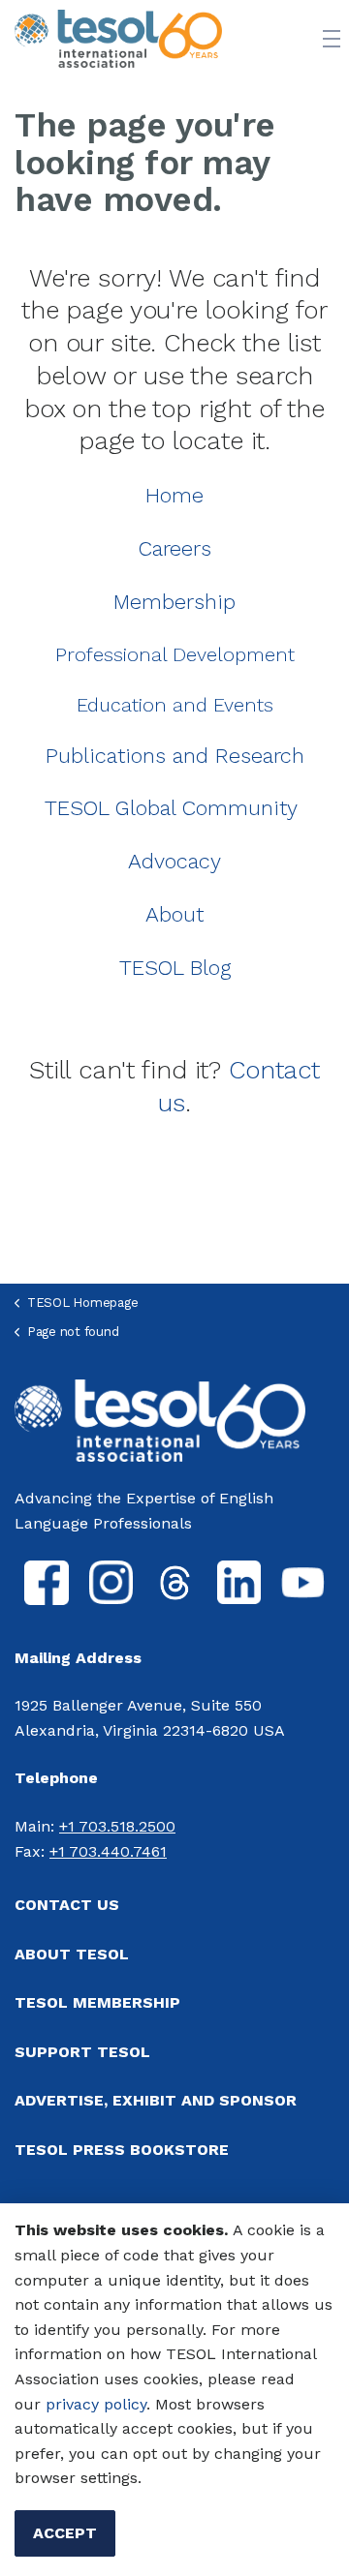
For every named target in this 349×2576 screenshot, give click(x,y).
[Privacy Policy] (43, 2404)
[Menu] (332, 39)
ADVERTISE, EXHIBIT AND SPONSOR (156, 2100)
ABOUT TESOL (72, 1954)
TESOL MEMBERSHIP (97, 2002)
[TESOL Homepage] (160, 1420)
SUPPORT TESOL (82, 2052)
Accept (65, 2533)
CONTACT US (67, 1905)
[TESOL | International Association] (118, 39)
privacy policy (96, 2404)
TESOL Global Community (171, 808)
